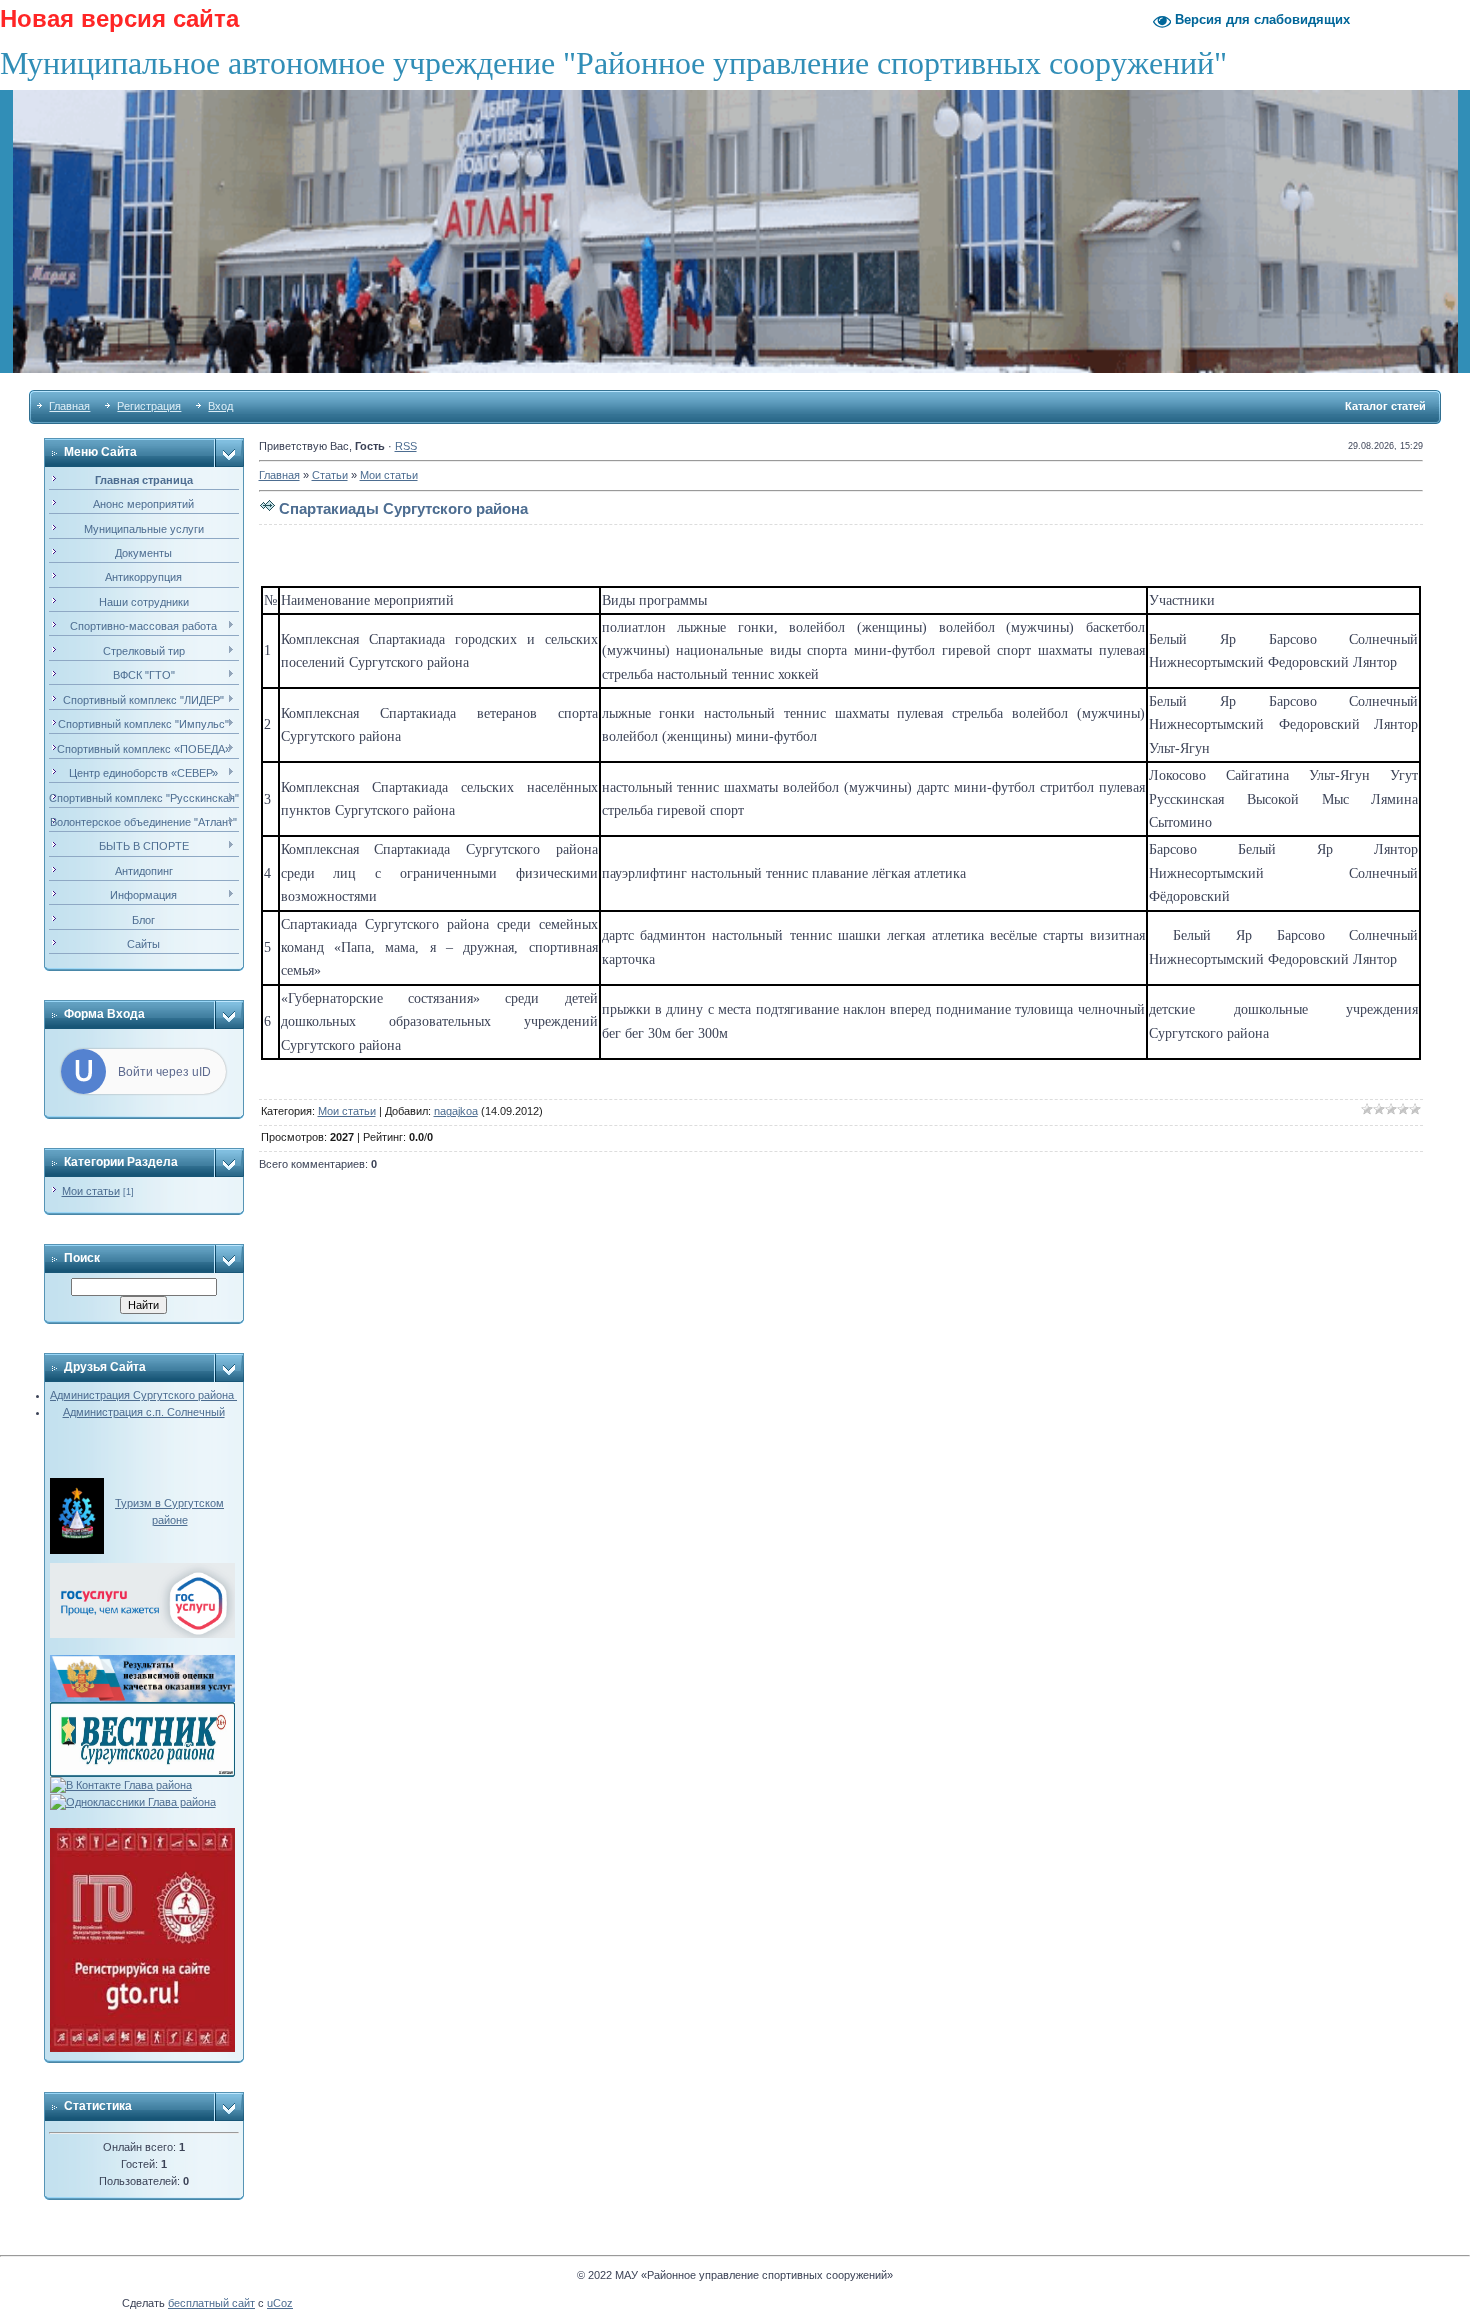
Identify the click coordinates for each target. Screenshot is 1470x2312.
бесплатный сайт (211, 2303)
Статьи (330, 475)
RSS (406, 446)
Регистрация (149, 406)
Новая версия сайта (119, 18)
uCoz (280, 2303)
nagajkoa (456, 1111)
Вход (220, 406)
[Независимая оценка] (142, 1663)
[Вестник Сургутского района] (142, 1710)
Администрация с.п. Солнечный (144, 1412)
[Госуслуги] (142, 1571)
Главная (69, 406)
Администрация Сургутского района (143, 1395)
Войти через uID (164, 1072)
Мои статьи (91, 1191)
